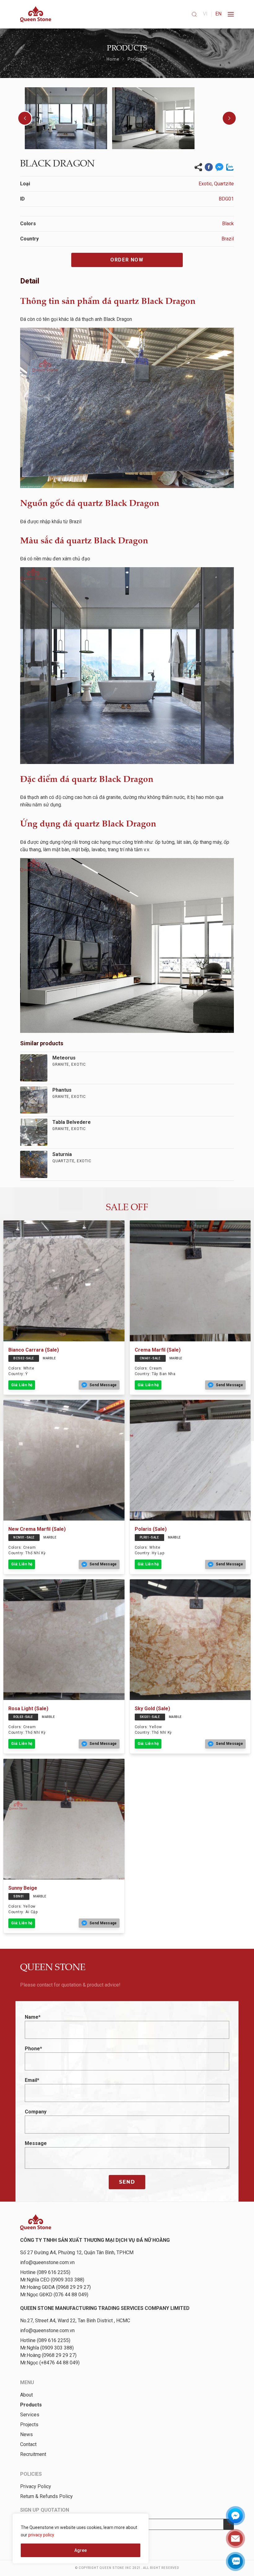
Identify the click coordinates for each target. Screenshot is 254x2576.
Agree (81, 2550)
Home (113, 59)
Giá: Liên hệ (22, 1385)
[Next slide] (229, 118)
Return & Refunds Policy (46, 2496)
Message (36, 2143)
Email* (32, 2080)
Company (36, 2112)
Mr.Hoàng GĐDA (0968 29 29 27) (55, 2287)
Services (30, 2415)
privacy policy (41, 2535)
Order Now (127, 260)
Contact (28, 2444)
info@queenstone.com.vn (47, 2262)
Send (127, 2182)
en (218, 14)
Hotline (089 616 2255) (45, 2272)
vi (205, 14)
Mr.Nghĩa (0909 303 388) (47, 2348)
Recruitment (33, 2454)
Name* (33, 2017)
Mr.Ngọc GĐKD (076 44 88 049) (54, 2295)
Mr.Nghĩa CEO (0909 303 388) (52, 2280)
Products (138, 59)
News (26, 2434)
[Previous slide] (25, 118)
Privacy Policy (36, 2486)
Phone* (33, 2049)
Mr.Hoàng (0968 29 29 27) (48, 2355)
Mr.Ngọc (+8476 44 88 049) (50, 2363)
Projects (29, 2425)
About (26, 2395)
